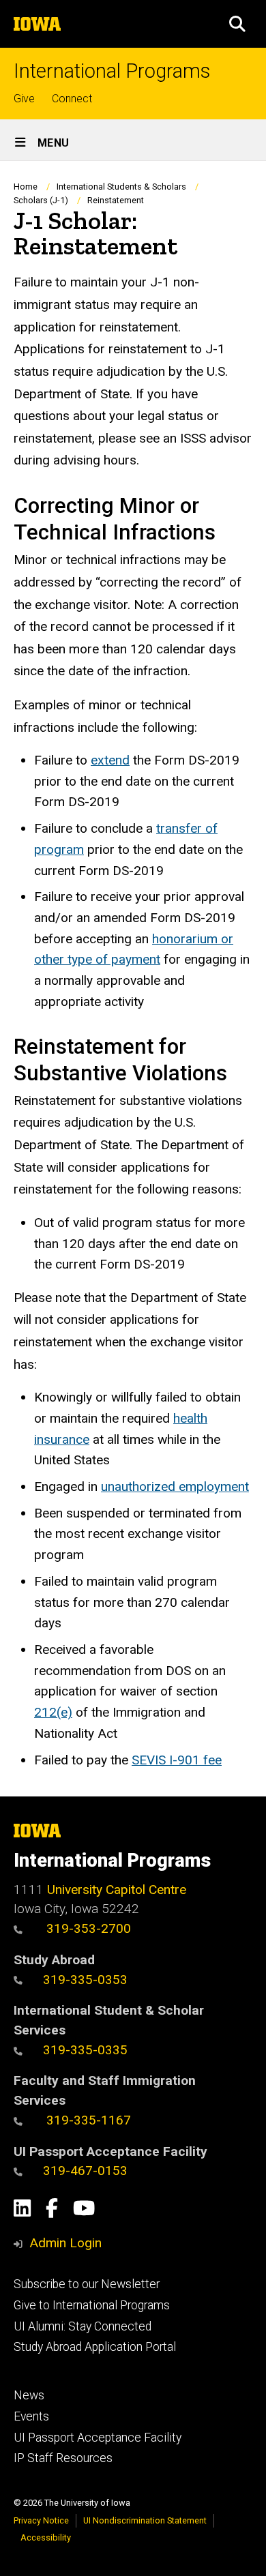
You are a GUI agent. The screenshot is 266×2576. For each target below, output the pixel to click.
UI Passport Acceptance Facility (98, 2438)
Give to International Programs (92, 2305)
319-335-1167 (87, 2120)
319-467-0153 (85, 2171)
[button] (237, 24)
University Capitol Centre (117, 1890)
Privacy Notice (41, 2520)
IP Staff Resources (63, 2458)
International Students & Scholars (121, 187)
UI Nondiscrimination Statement (145, 2520)
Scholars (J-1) (41, 200)
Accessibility (46, 2537)
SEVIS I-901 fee (177, 1760)
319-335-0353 (85, 1980)
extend (110, 760)
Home (26, 187)
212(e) (53, 1712)
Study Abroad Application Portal (95, 2347)
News (29, 2395)
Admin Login (65, 2243)
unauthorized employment (175, 1486)
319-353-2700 (87, 1928)
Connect (72, 99)
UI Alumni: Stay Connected (83, 2326)
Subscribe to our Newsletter (87, 2284)
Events (31, 2416)
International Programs (112, 71)
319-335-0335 (85, 2050)
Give (24, 99)
